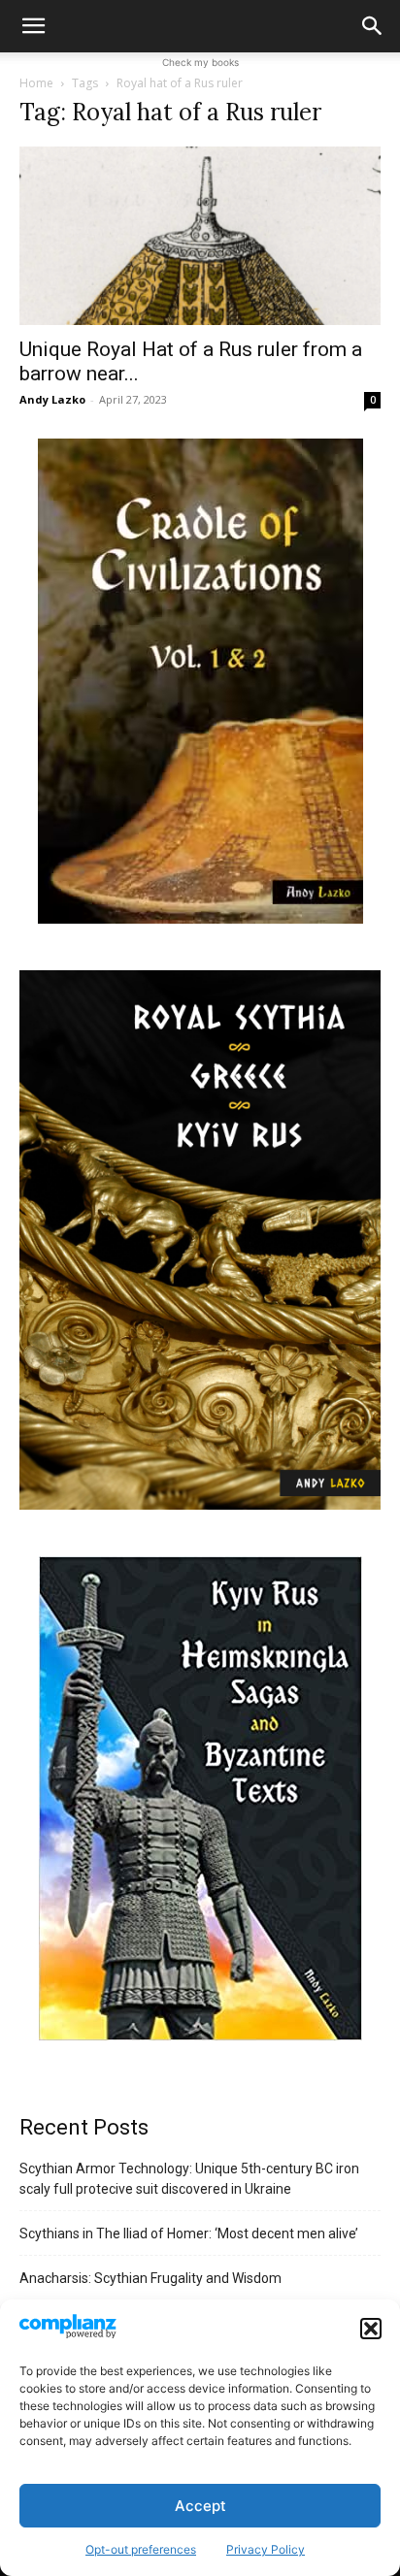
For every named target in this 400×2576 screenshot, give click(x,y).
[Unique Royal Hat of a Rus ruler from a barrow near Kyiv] (200, 236)
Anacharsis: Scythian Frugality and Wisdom (150, 2278)
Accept (200, 2506)
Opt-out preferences (141, 2549)
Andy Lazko (52, 399)
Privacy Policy (266, 2549)
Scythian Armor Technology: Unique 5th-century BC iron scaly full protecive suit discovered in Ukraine (189, 2179)
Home (36, 83)
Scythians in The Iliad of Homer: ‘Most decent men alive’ (189, 2234)
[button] (371, 2329)
